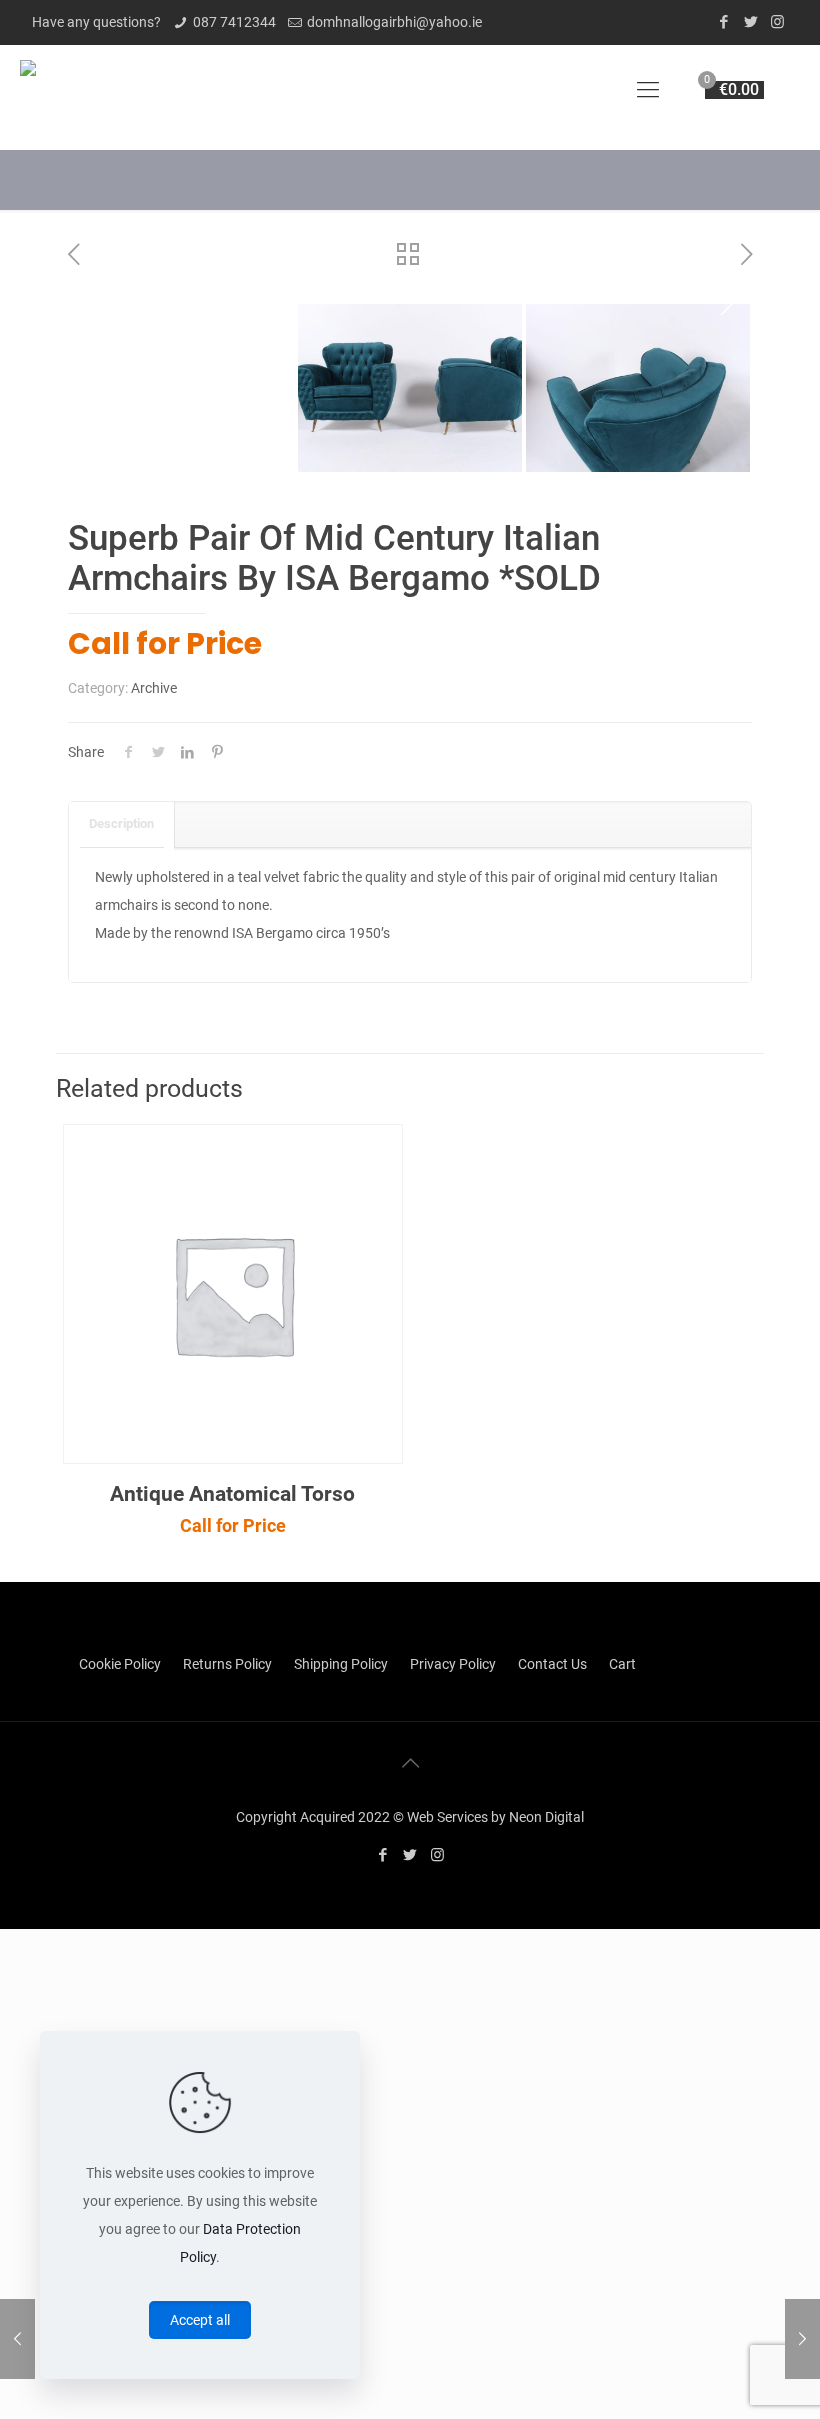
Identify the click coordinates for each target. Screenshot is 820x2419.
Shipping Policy (341, 1664)
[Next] (727, 301)
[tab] (122, 824)
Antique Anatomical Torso (232, 1494)
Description (121, 823)
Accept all (200, 2320)
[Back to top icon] (410, 1763)
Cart (622, 1664)
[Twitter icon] (750, 22)
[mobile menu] (648, 90)
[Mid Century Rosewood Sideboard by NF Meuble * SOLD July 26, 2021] (17, 2339)
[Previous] (93, 301)
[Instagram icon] (777, 22)
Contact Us (552, 1664)
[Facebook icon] (723, 22)
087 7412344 (234, 22)
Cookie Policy (120, 1664)
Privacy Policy (453, 1664)
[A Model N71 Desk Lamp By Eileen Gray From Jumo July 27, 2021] (802, 2339)
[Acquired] (28, 90)
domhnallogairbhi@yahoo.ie (394, 22)
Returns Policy (227, 1664)
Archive (154, 688)
